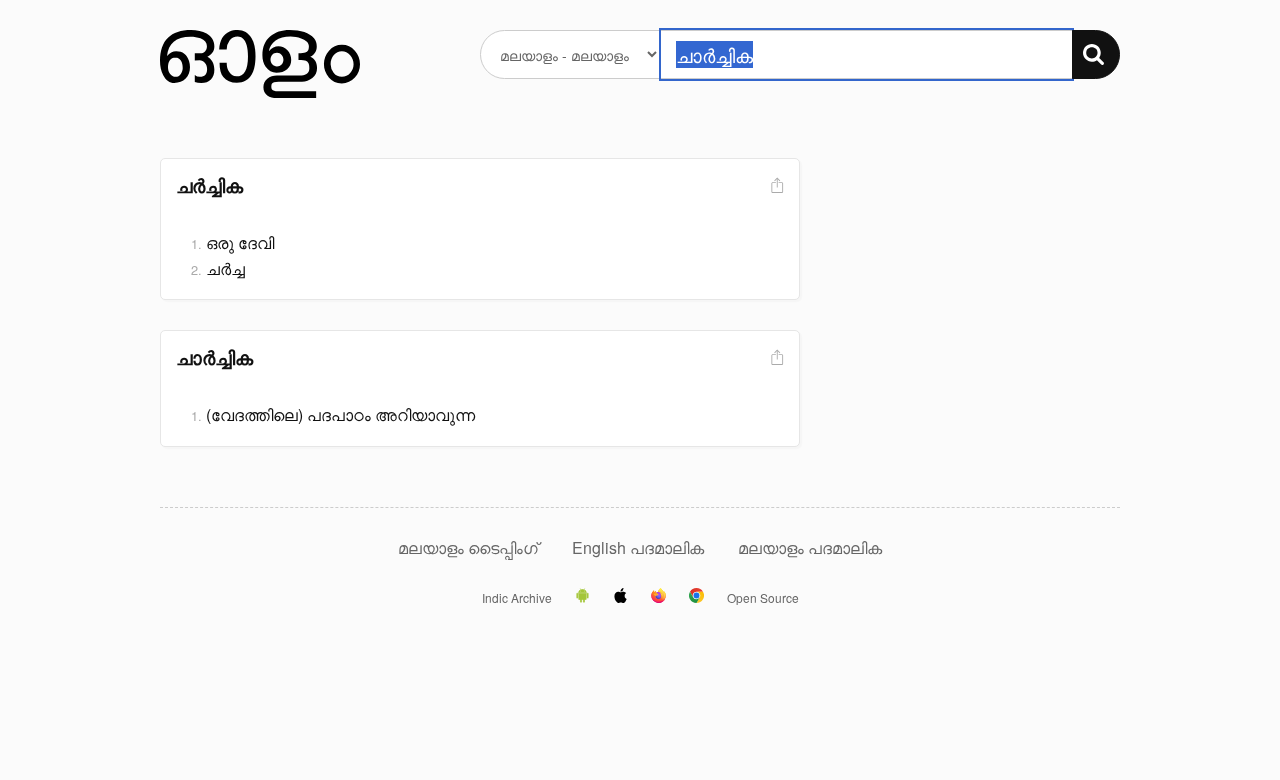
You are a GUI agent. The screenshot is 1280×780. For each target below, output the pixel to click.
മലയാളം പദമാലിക (810, 547)
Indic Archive (517, 598)
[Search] (1096, 54)
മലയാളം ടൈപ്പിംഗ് (468, 547)
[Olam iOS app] (620, 597)
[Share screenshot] (775, 186)
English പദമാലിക (640, 547)
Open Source (763, 598)
